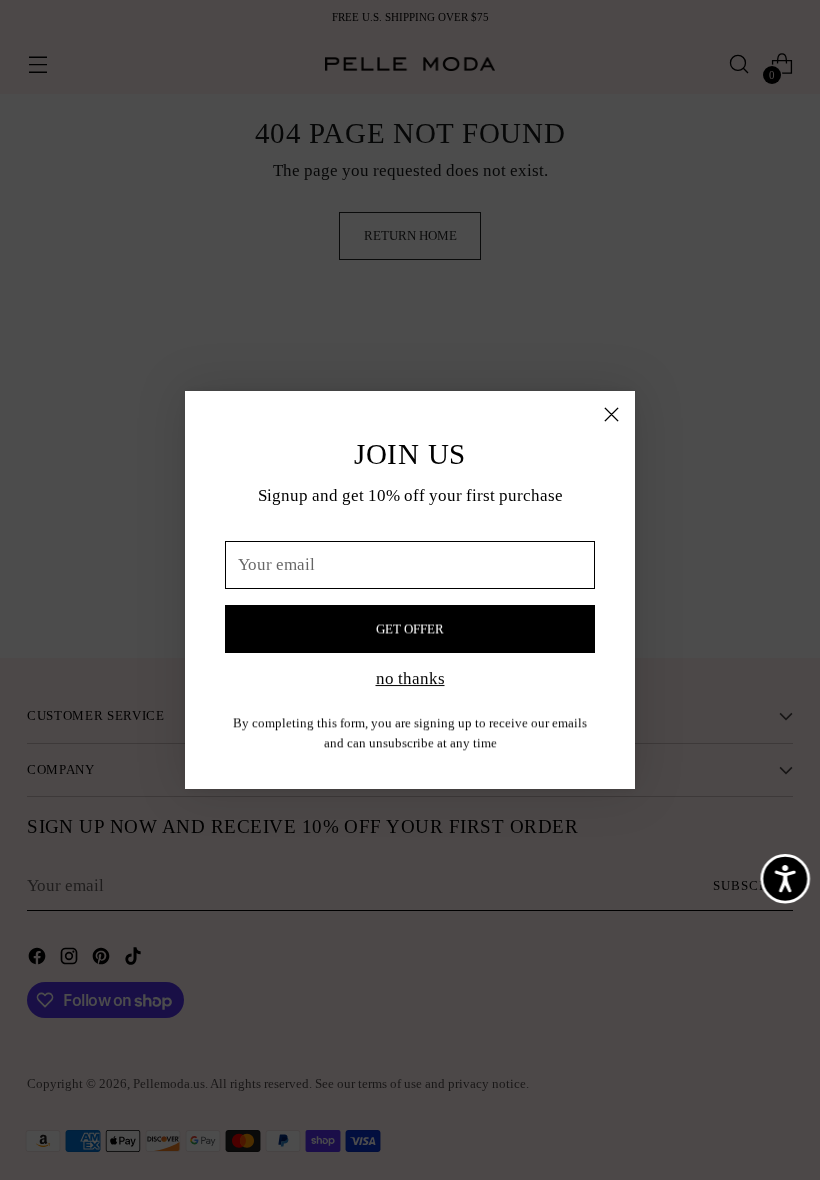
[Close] (611, 414)
